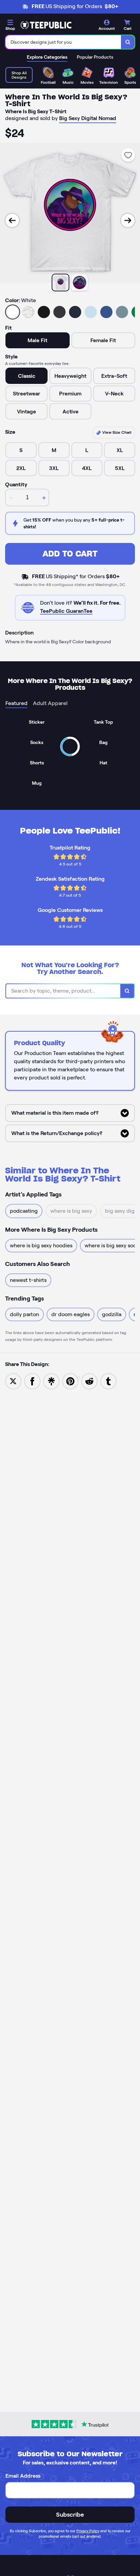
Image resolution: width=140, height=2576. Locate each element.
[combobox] (63, 42)
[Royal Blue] (106, 312)
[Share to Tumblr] (108, 1381)
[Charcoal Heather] (59, 312)
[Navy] (75, 312)
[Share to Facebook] (32, 1381)
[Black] (44, 312)
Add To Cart (70, 554)
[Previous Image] (12, 220)
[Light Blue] (91, 312)
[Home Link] (46, 25)
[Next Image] (128, 220)
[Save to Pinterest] (70, 1381)
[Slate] (122, 312)
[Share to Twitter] (13, 1381)
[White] (13, 312)
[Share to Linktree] (51, 1381)
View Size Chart (116, 432)
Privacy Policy (88, 2531)
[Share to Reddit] (89, 1381)
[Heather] (28, 312)
